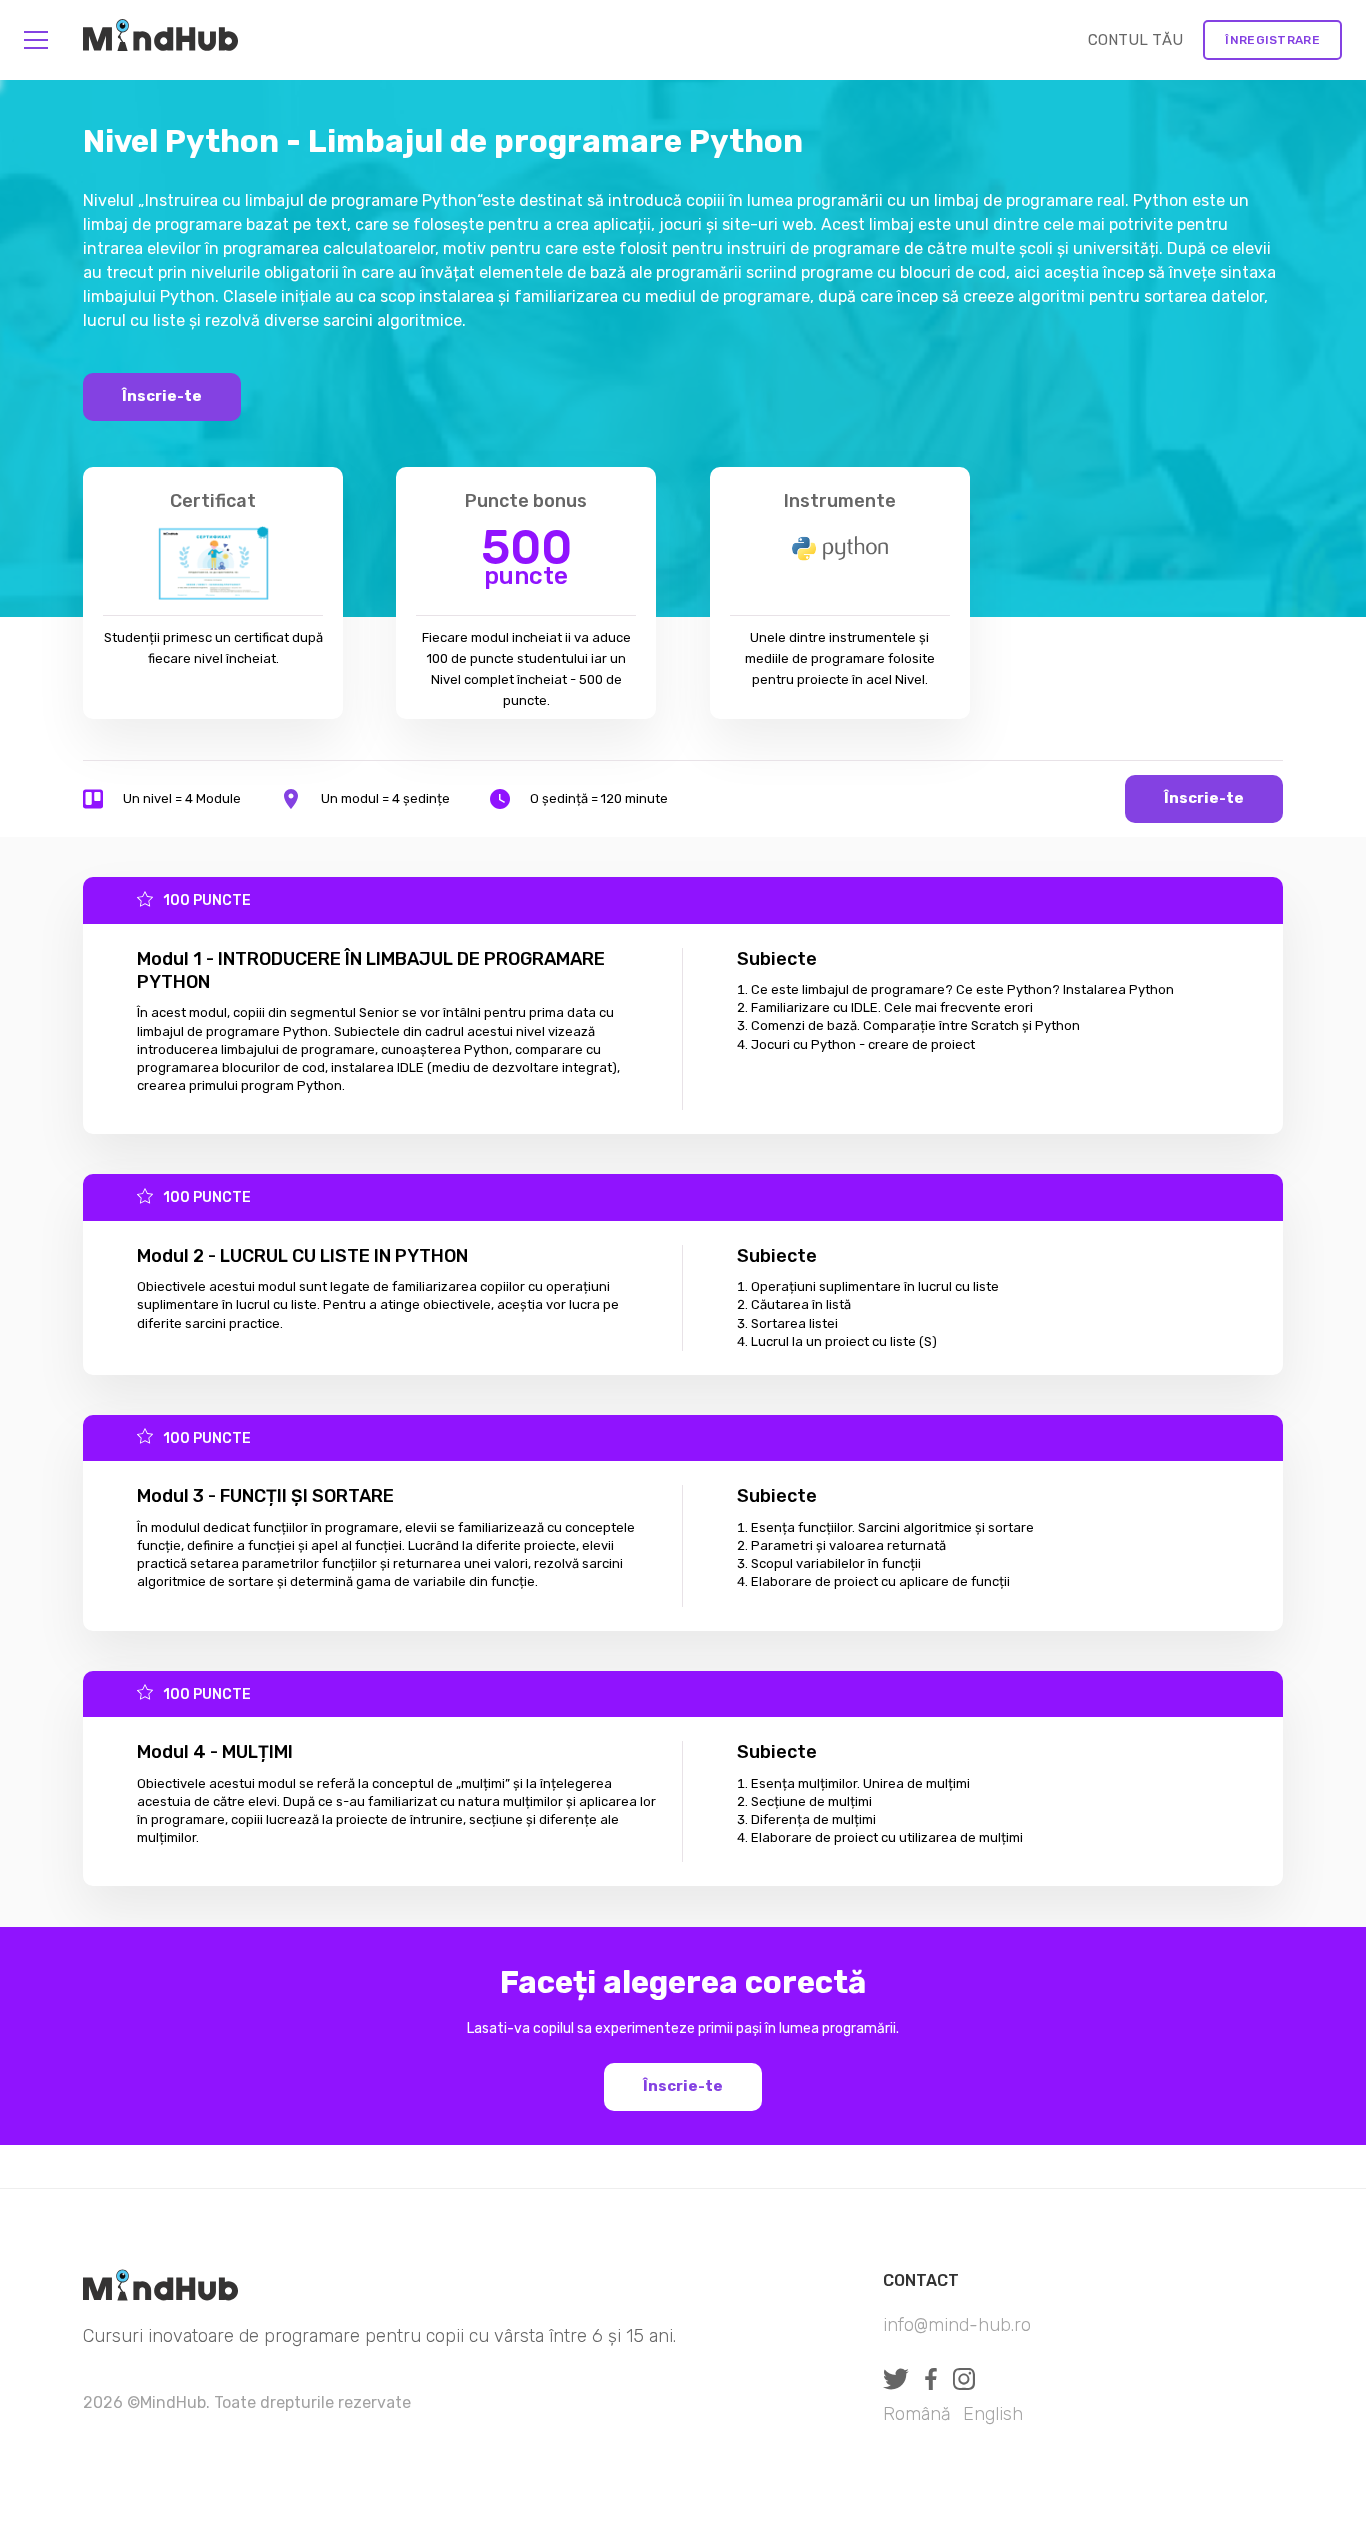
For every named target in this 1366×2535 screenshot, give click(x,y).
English (993, 2414)
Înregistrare (1272, 40)
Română (917, 2414)
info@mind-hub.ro (957, 2325)
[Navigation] (36, 40)
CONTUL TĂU (1135, 40)
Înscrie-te (162, 396)
